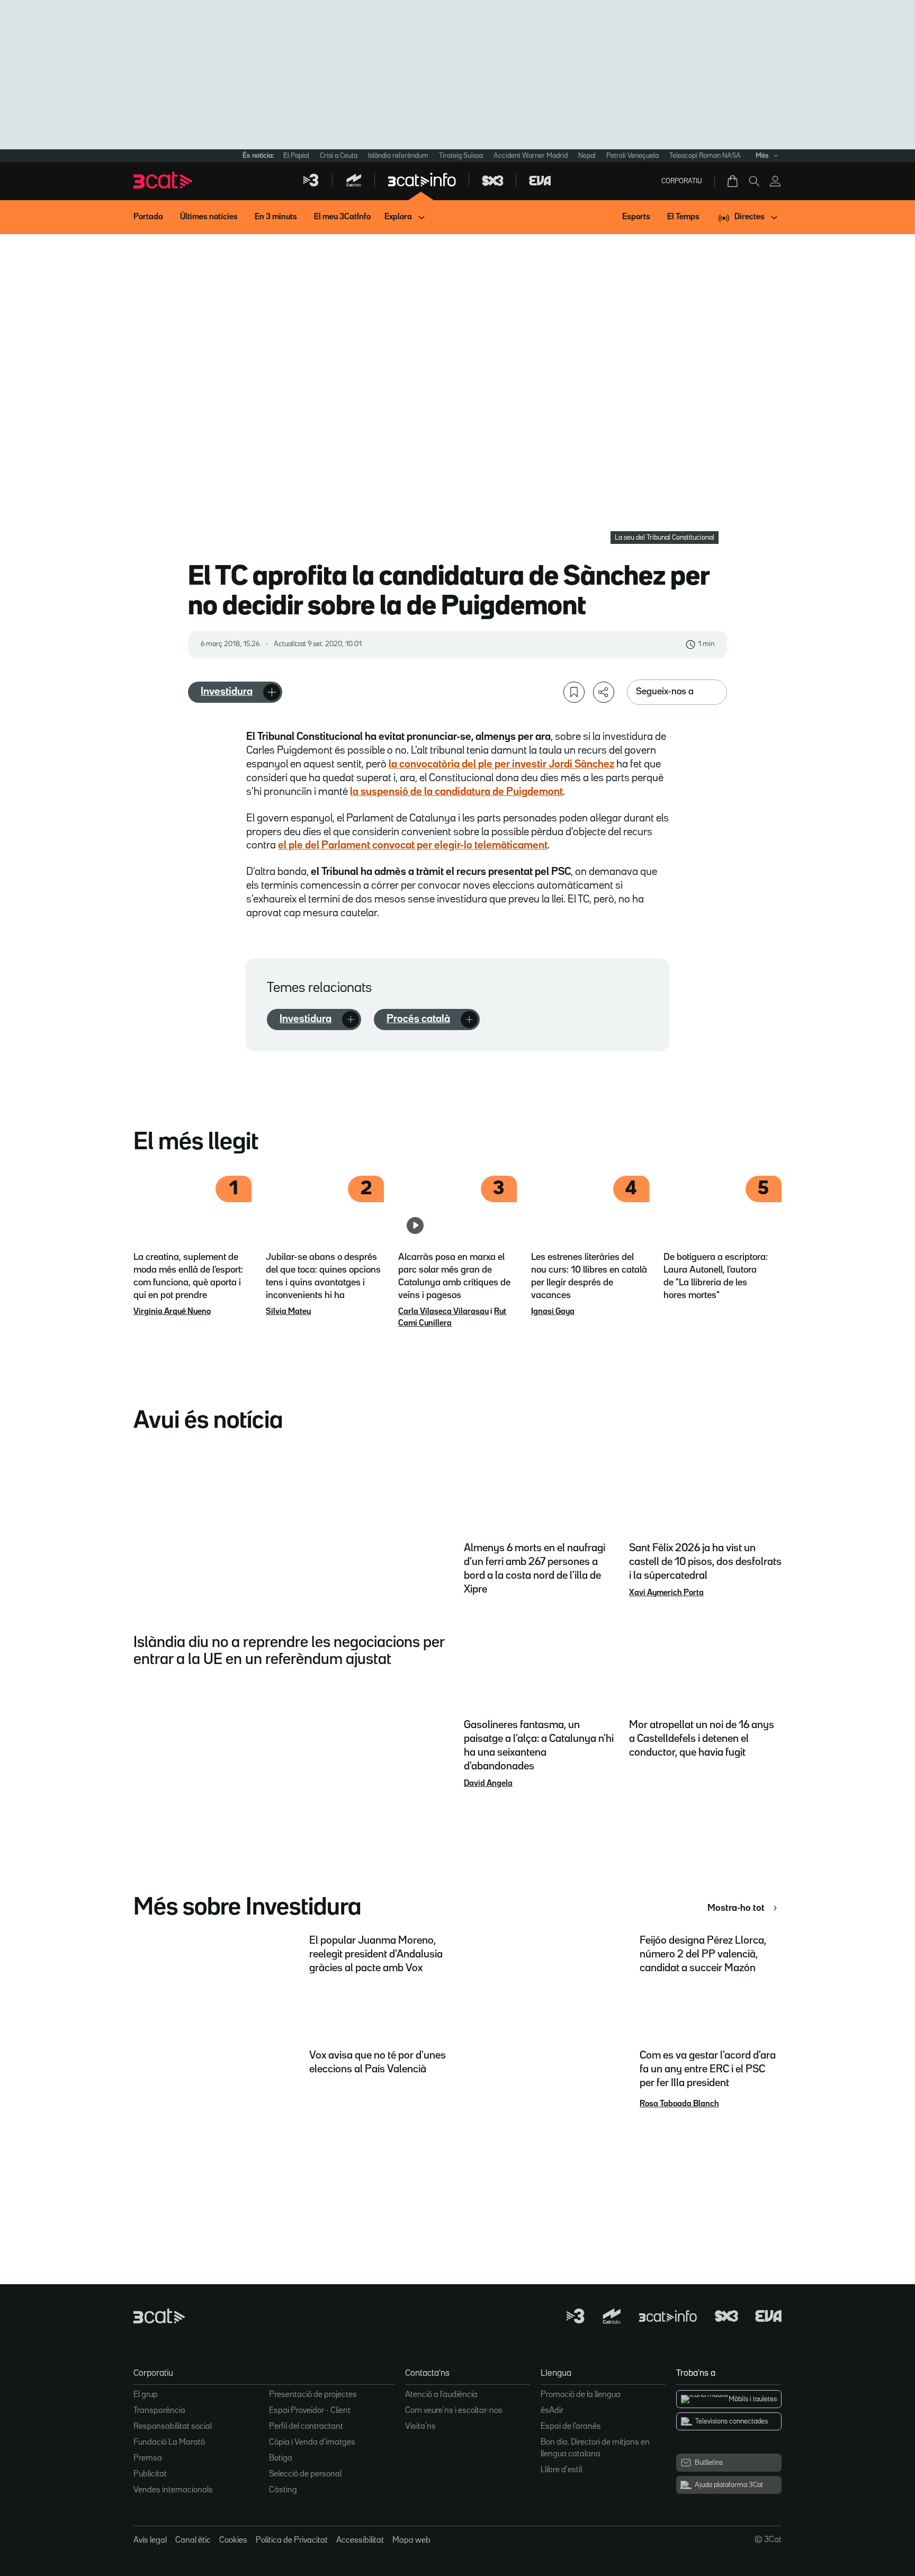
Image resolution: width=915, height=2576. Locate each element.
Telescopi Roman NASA (705, 156)
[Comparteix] (604, 692)
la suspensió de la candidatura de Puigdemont (456, 792)
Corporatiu (682, 181)
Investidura (227, 692)
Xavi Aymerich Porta (666, 1593)
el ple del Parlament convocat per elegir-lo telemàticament (413, 845)
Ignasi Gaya (553, 1312)
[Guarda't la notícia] (574, 692)
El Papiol (296, 156)
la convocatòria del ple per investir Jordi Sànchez (501, 764)
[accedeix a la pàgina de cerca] (754, 181)
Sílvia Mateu (288, 1312)
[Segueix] (272, 692)
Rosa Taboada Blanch (679, 2104)
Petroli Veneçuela (633, 156)
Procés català (418, 1019)
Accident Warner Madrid (531, 156)
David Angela (488, 1784)
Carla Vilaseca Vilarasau (443, 1312)
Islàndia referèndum (398, 156)
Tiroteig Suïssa (461, 156)
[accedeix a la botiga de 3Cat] (733, 181)
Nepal (587, 156)
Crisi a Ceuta (339, 156)
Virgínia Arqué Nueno (172, 1312)
